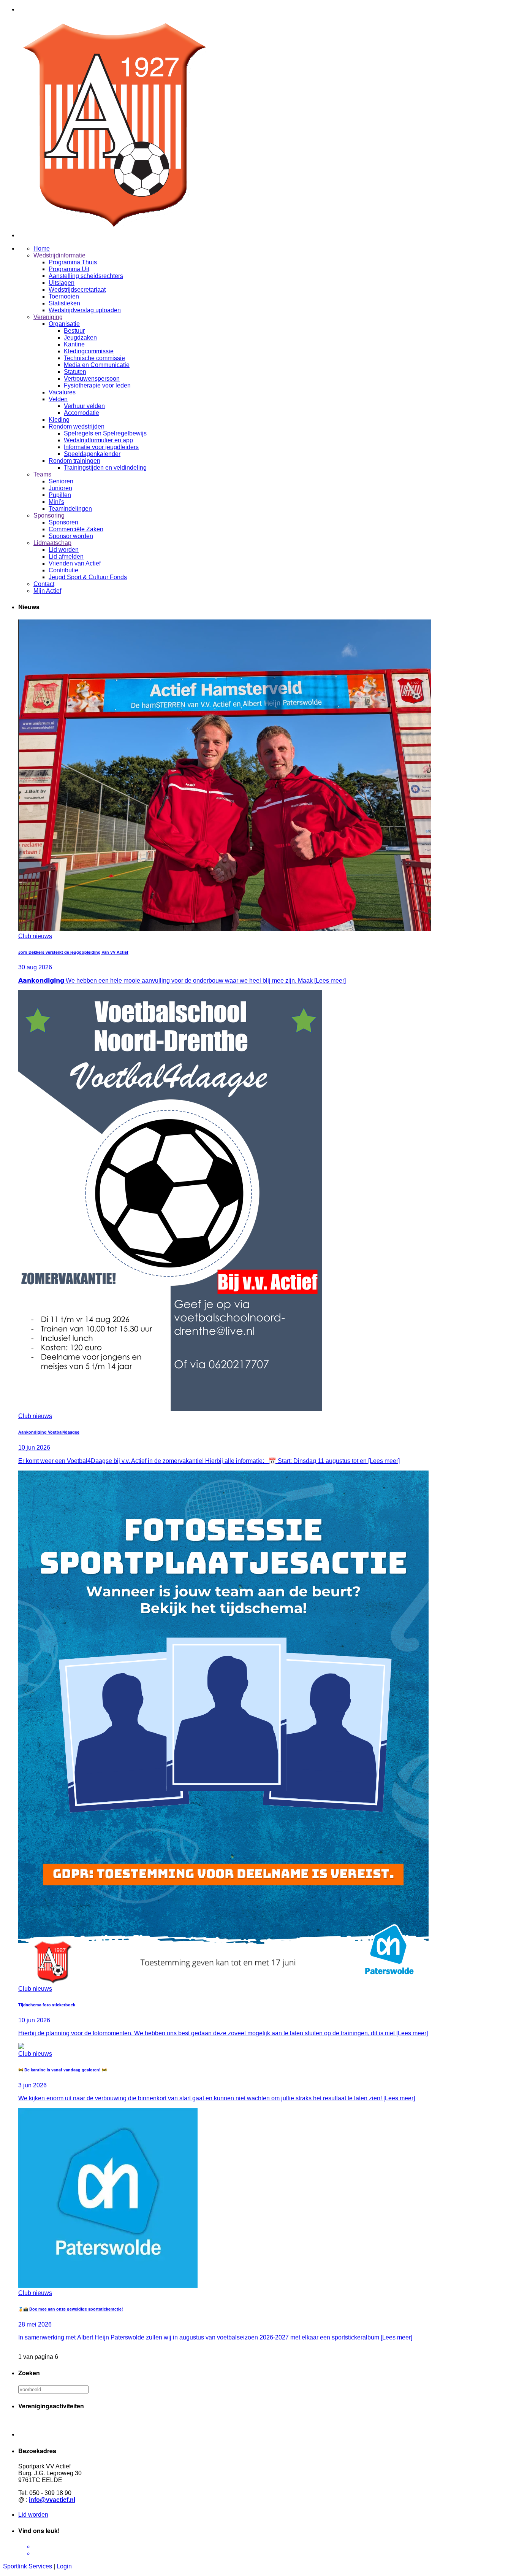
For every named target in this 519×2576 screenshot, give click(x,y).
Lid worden (33, 2515)
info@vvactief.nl (52, 2500)
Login (64, 2566)
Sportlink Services (28, 2566)
